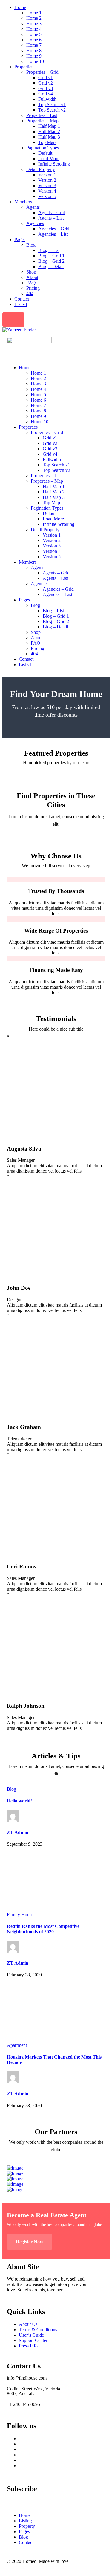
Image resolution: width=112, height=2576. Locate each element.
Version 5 (47, 196)
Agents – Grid (52, 213)
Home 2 (34, 18)
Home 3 (34, 24)
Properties (24, 67)
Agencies (35, 223)
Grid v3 (46, 88)
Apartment (17, 2045)
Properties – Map (42, 121)
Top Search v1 (52, 105)
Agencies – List (53, 234)
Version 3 (47, 186)
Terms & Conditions (38, 2330)
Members (23, 202)
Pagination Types (43, 148)
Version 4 (47, 191)
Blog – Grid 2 (51, 261)
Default (45, 153)
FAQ (31, 283)
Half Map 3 (49, 137)
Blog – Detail (51, 267)
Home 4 (34, 29)
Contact (22, 299)
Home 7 (34, 45)
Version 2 (47, 180)
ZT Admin (18, 1832)
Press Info (28, 2346)
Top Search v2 (52, 110)
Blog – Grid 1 (51, 256)
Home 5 (34, 34)
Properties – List (42, 115)
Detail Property (41, 169)
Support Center (33, 2340)
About (32, 277)
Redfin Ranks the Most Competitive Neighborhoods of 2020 (43, 1929)
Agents (33, 207)
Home (20, 7)
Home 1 (34, 13)
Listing (25, 2521)
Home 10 (35, 61)
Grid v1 (46, 78)
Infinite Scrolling (54, 164)
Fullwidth (47, 99)
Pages (20, 240)
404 (30, 294)
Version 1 (47, 175)
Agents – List (51, 218)
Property (27, 2526)
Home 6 (34, 40)
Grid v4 (46, 94)
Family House (20, 1914)
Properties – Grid (42, 72)
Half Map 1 (49, 126)
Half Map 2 (49, 132)
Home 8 (34, 51)
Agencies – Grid (54, 229)
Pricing (33, 288)
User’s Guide (31, 2335)
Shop (31, 272)
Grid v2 (46, 83)
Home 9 (34, 56)
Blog (31, 245)
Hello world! (19, 1801)
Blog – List (49, 250)
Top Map (47, 142)
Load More (49, 159)
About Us (28, 2324)
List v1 (21, 304)
